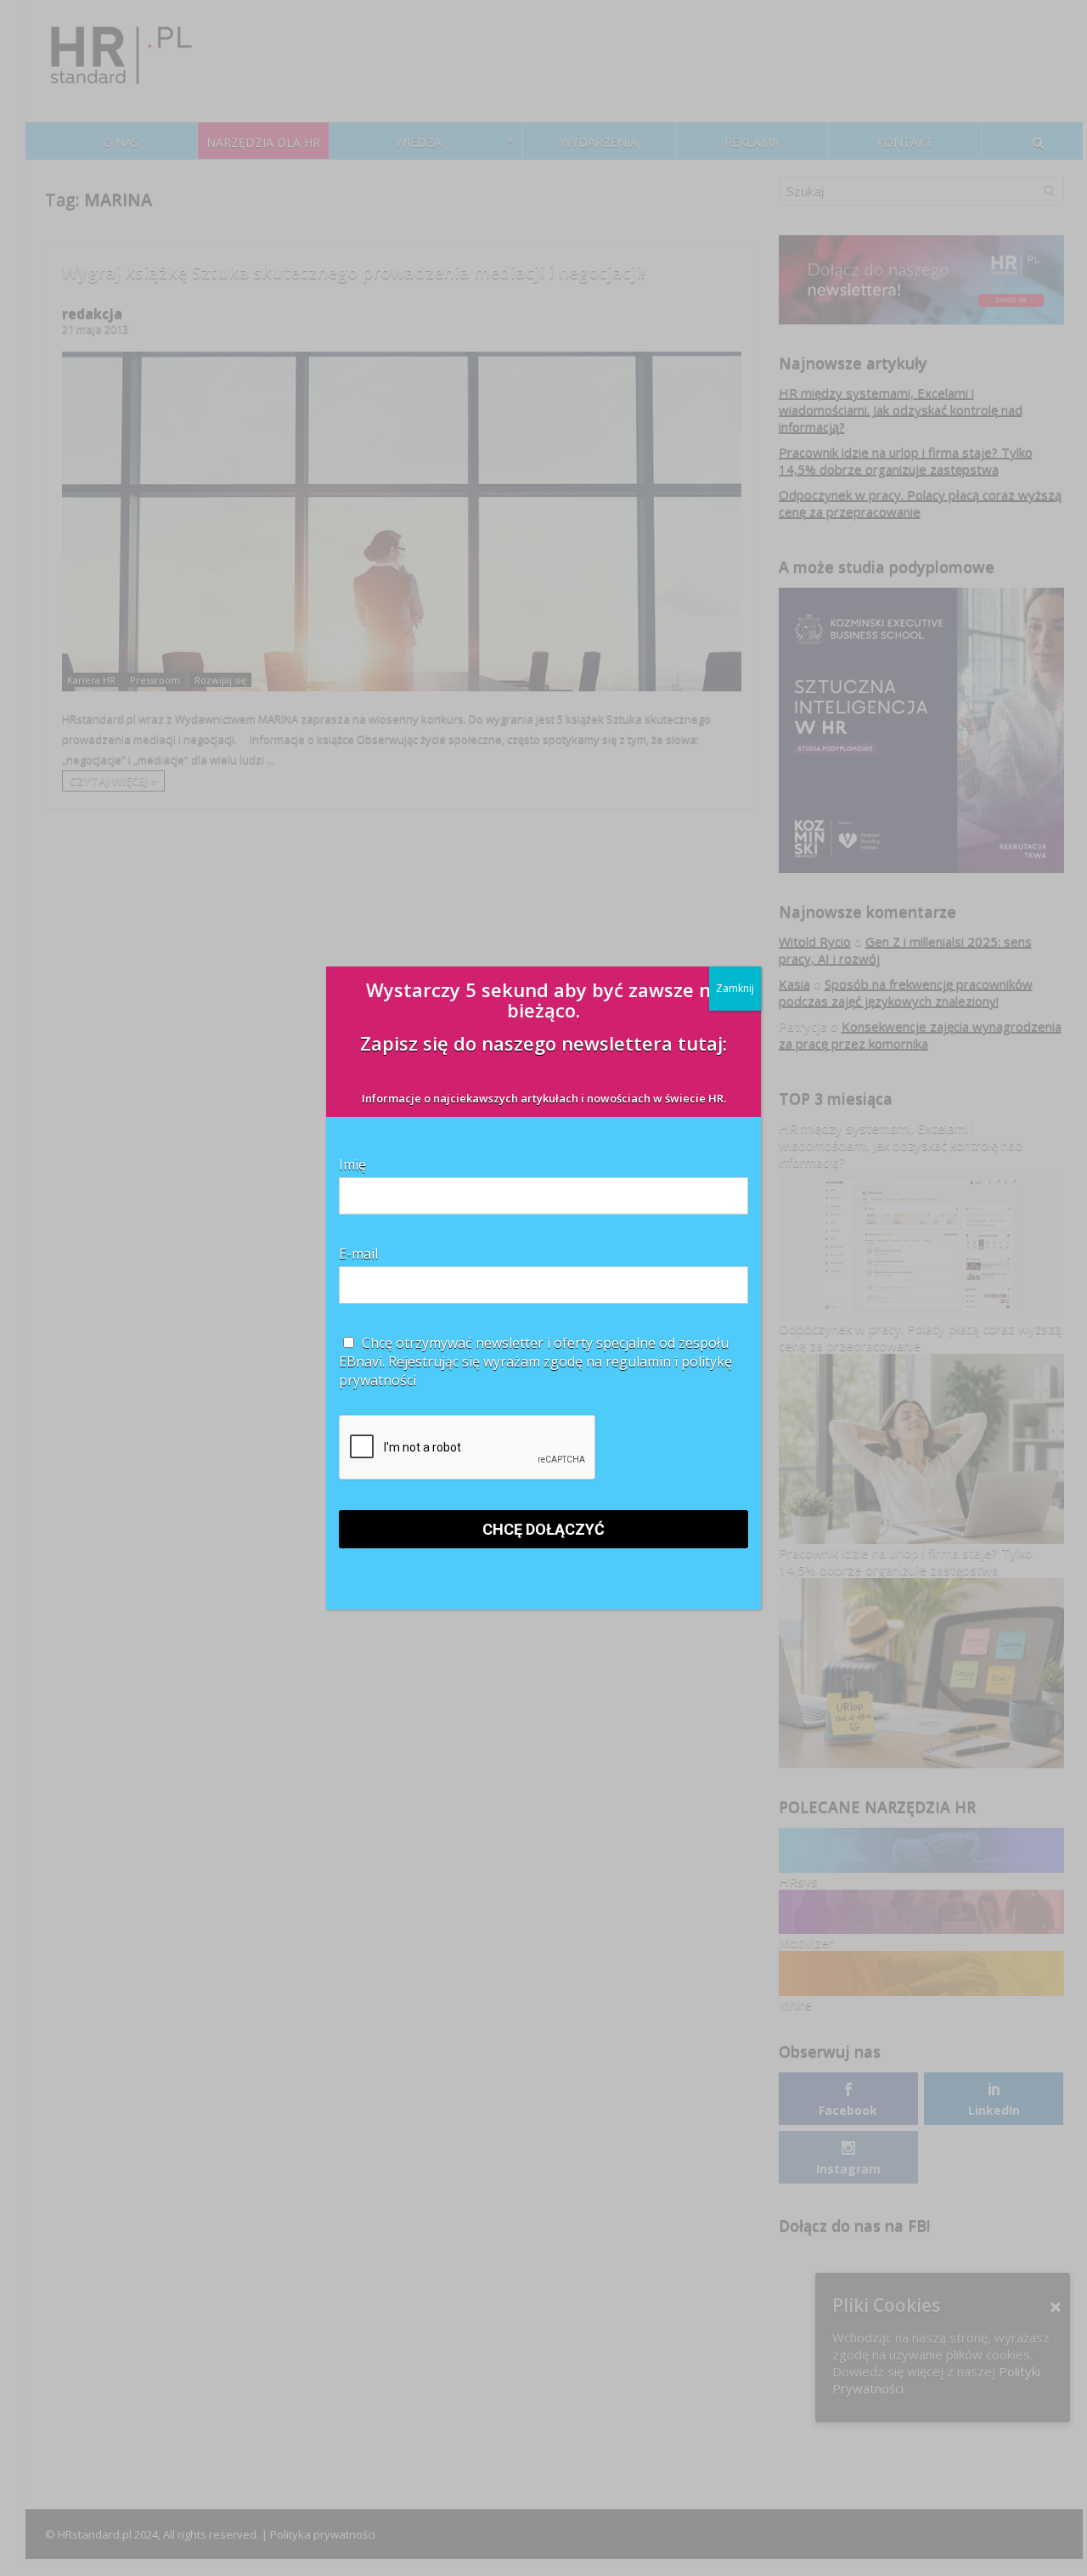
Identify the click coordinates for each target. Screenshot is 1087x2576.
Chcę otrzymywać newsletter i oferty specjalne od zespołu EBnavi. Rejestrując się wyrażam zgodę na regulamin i (535, 1361)
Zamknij (735, 988)
